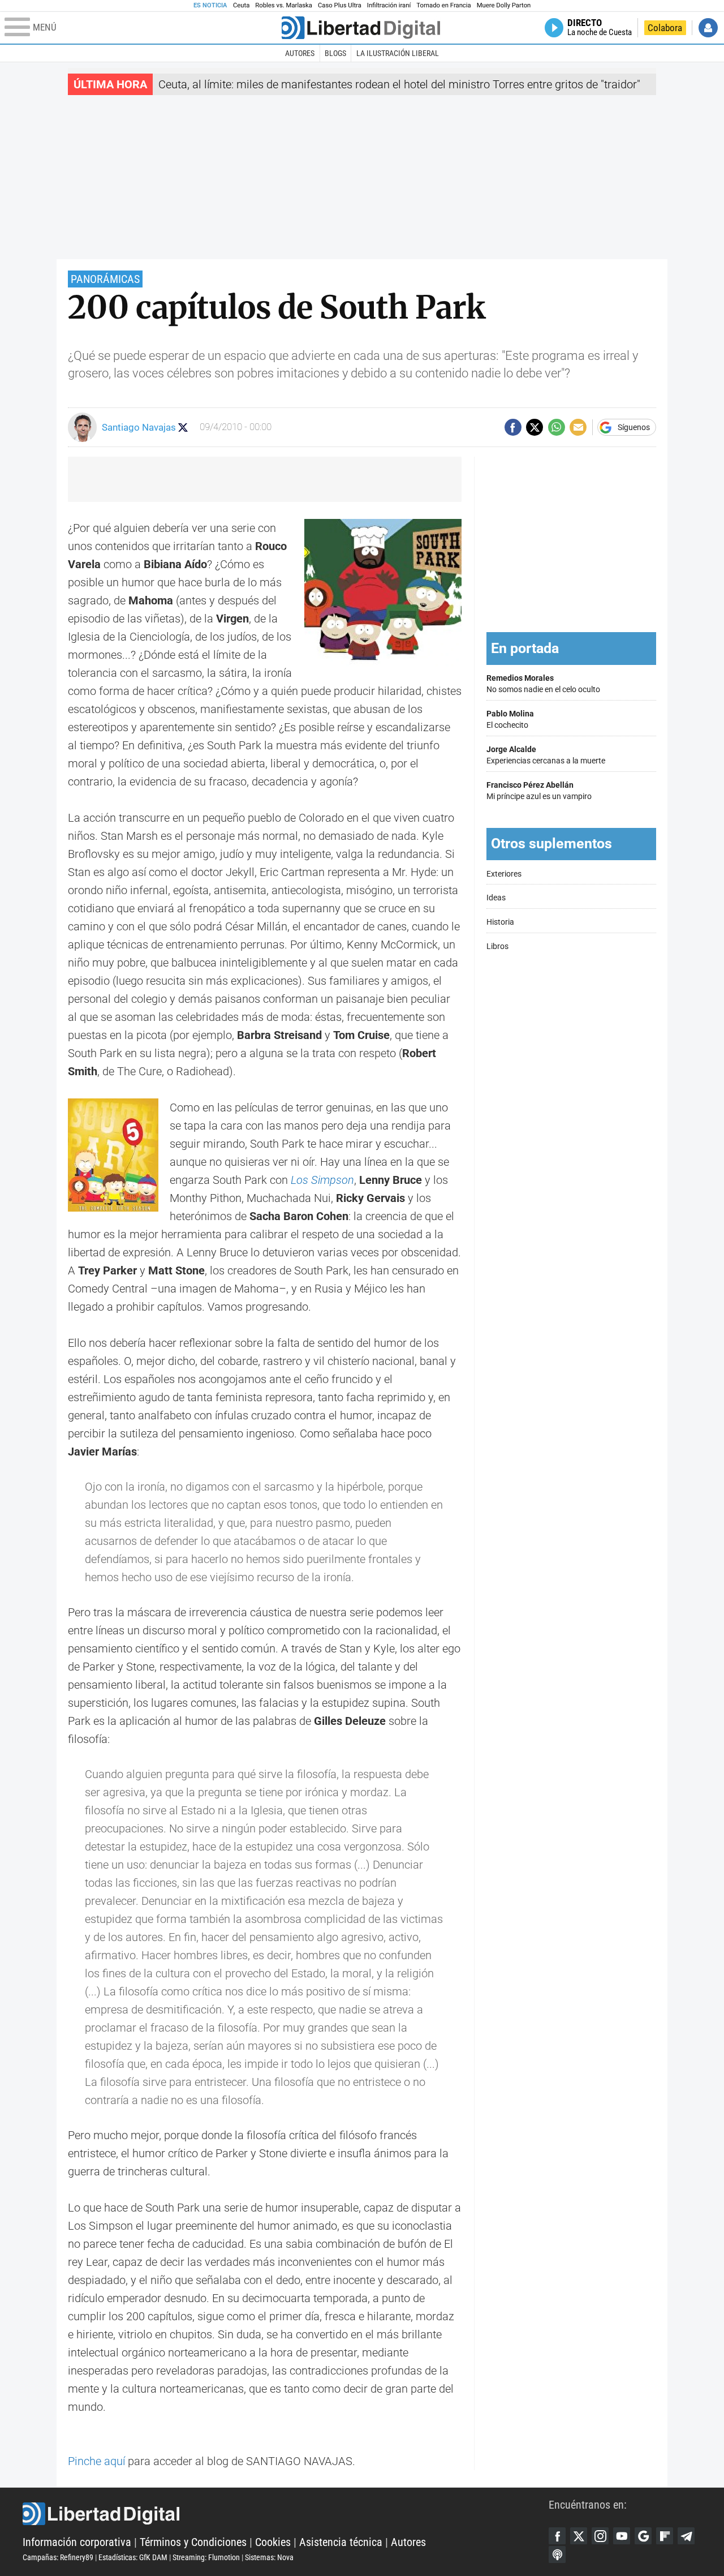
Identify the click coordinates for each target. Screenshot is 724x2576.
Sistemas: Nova (269, 2557)
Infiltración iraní (389, 5)
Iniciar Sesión (708, 28)
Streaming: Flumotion (206, 2557)
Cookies (273, 2542)
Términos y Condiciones (193, 2542)
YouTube (622, 2536)
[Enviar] (557, 427)
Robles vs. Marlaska (284, 5)
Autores (300, 53)
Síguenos (634, 427)
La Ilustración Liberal (398, 53)
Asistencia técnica (341, 2542)
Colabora (665, 28)
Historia (500, 922)
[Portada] (361, 28)
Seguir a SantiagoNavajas (183, 428)
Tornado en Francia (443, 5)
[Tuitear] (535, 427)
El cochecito (510, 720)
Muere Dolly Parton (504, 5)
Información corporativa (77, 2542)
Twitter (579, 2536)
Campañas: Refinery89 (58, 2557)
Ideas (496, 898)
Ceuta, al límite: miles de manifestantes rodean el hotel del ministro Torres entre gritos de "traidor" (399, 84)
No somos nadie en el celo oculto (543, 684)
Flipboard (665, 2536)
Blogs (335, 53)
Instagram (600, 2536)
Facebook (557, 2536)
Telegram (686, 2536)
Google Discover (643, 2536)
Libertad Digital (286, 2514)
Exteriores (504, 874)
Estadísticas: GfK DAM (133, 2557)
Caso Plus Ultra (340, 5)
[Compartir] (513, 427)
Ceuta (241, 5)
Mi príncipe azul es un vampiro (539, 791)
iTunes (557, 2554)
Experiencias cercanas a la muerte (546, 755)
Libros (497, 946)
